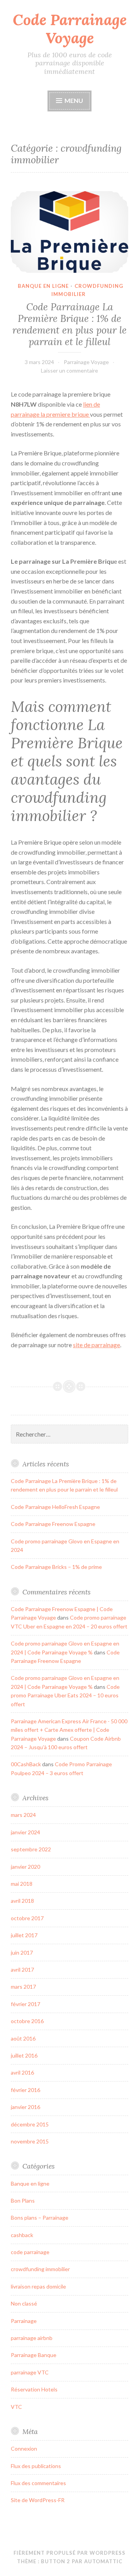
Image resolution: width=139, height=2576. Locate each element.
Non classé (24, 2303)
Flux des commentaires (38, 2483)
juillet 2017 (24, 1935)
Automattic (103, 2561)
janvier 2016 (25, 2107)
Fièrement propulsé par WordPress (69, 2553)
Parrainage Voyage (86, 362)
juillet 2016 (24, 2055)
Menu (73, 100)
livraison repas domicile (38, 2286)
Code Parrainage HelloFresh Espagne (55, 1507)
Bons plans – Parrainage (40, 2218)
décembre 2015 (30, 2124)
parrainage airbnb (32, 2338)
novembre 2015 (30, 2141)
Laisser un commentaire (69, 370)
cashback (22, 2235)
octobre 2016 (27, 2021)
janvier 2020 (25, 1867)
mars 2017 (23, 1987)
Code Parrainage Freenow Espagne (53, 1524)
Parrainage (24, 2321)
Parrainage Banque (34, 2355)
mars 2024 (23, 1815)
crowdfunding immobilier (40, 2269)
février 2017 (25, 2004)
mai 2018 (22, 1884)
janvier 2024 (25, 1832)
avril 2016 (22, 2072)
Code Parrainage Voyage (70, 29)
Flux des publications (36, 2466)
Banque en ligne (43, 286)
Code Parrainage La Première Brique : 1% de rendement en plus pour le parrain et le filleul (69, 324)
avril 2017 (22, 1970)
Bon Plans (23, 2201)
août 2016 (23, 2038)
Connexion (24, 2449)
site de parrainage (97, 1345)
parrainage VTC (30, 2372)
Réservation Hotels (34, 2389)
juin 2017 (22, 1953)
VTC (16, 2407)
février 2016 (25, 2090)
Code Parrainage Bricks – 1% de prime (56, 1567)
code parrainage (30, 2252)
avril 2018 (22, 1901)
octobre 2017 (27, 1918)
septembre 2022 (31, 1849)
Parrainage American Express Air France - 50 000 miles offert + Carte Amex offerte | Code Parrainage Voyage (69, 1730)
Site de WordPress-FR (38, 2500)
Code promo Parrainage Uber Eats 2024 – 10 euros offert (65, 1695)
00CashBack (26, 1764)
